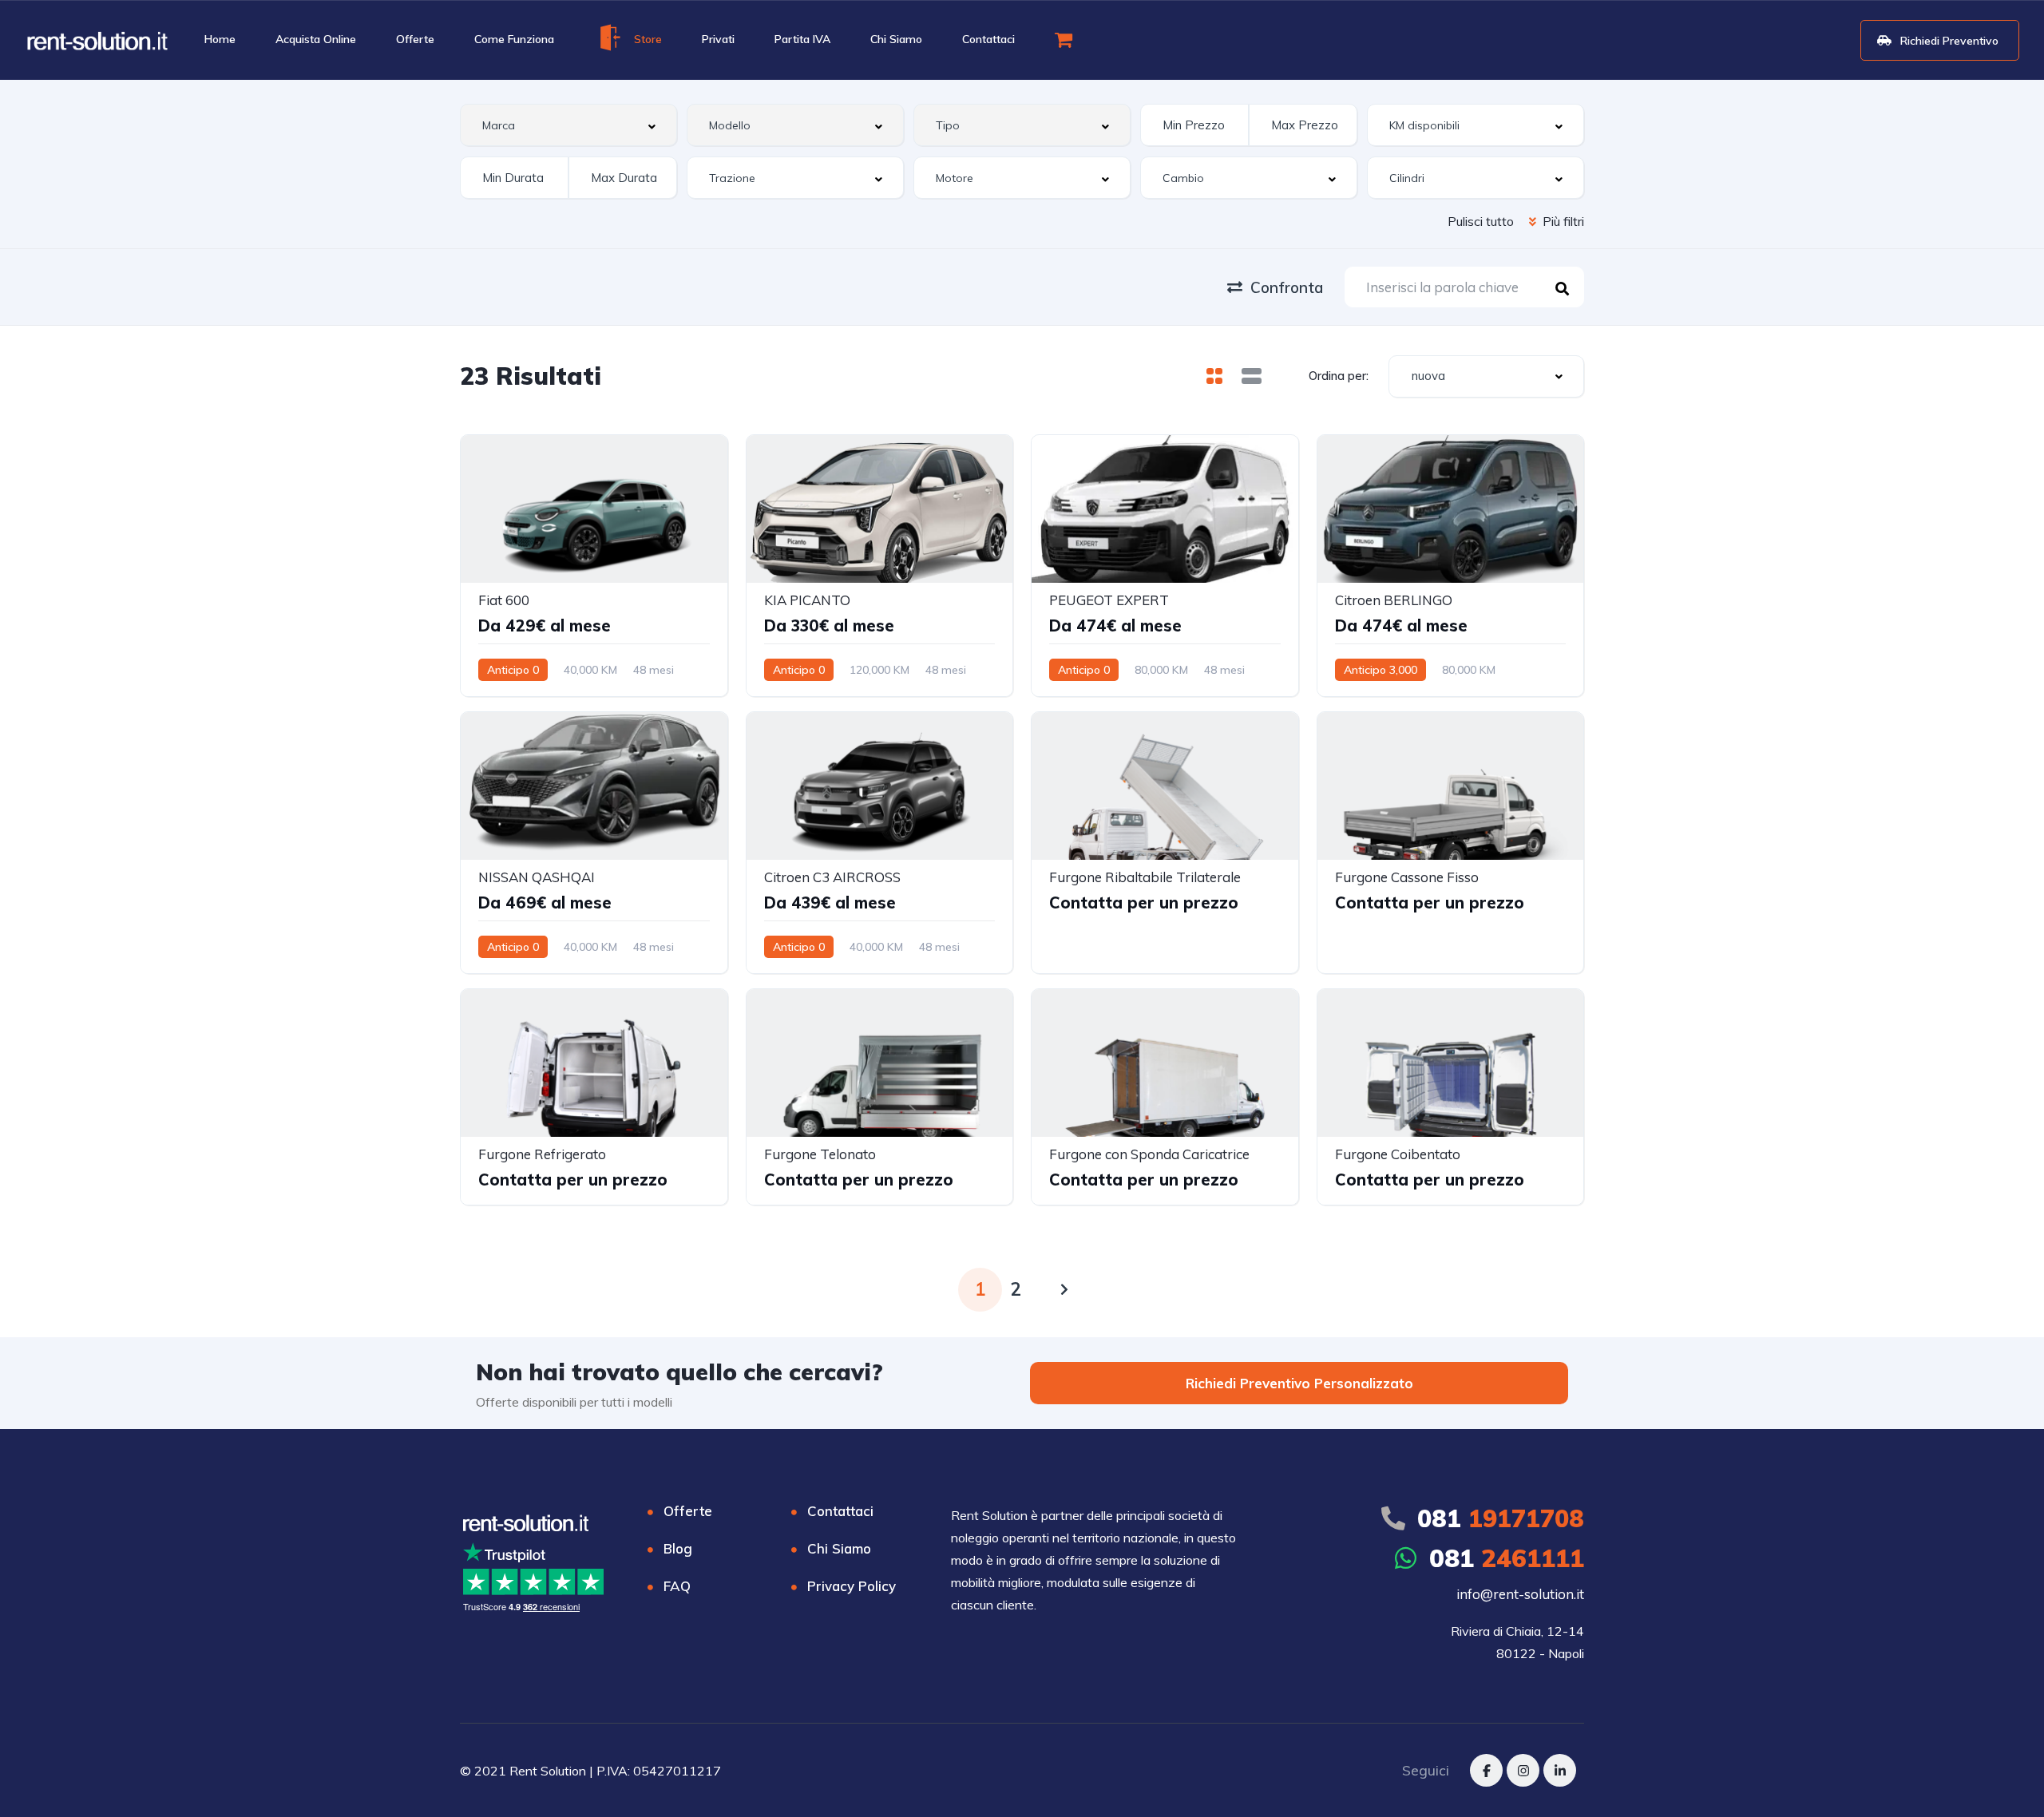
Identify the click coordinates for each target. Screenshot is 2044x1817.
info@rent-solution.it (1520, 1594)
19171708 (1501, 1518)
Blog (678, 1548)
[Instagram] (1523, 1770)
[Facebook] (1486, 1770)
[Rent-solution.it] (97, 40)
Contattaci (988, 39)
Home (220, 39)
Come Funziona (514, 39)
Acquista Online (316, 39)
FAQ (677, 1586)
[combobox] (568, 125)
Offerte (415, 39)
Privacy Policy (852, 1586)
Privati (718, 39)
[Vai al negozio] (1066, 39)
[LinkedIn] (1560, 1770)
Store (648, 39)
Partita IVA (802, 39)
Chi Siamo (896, 39)
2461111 (1507, 1558)
